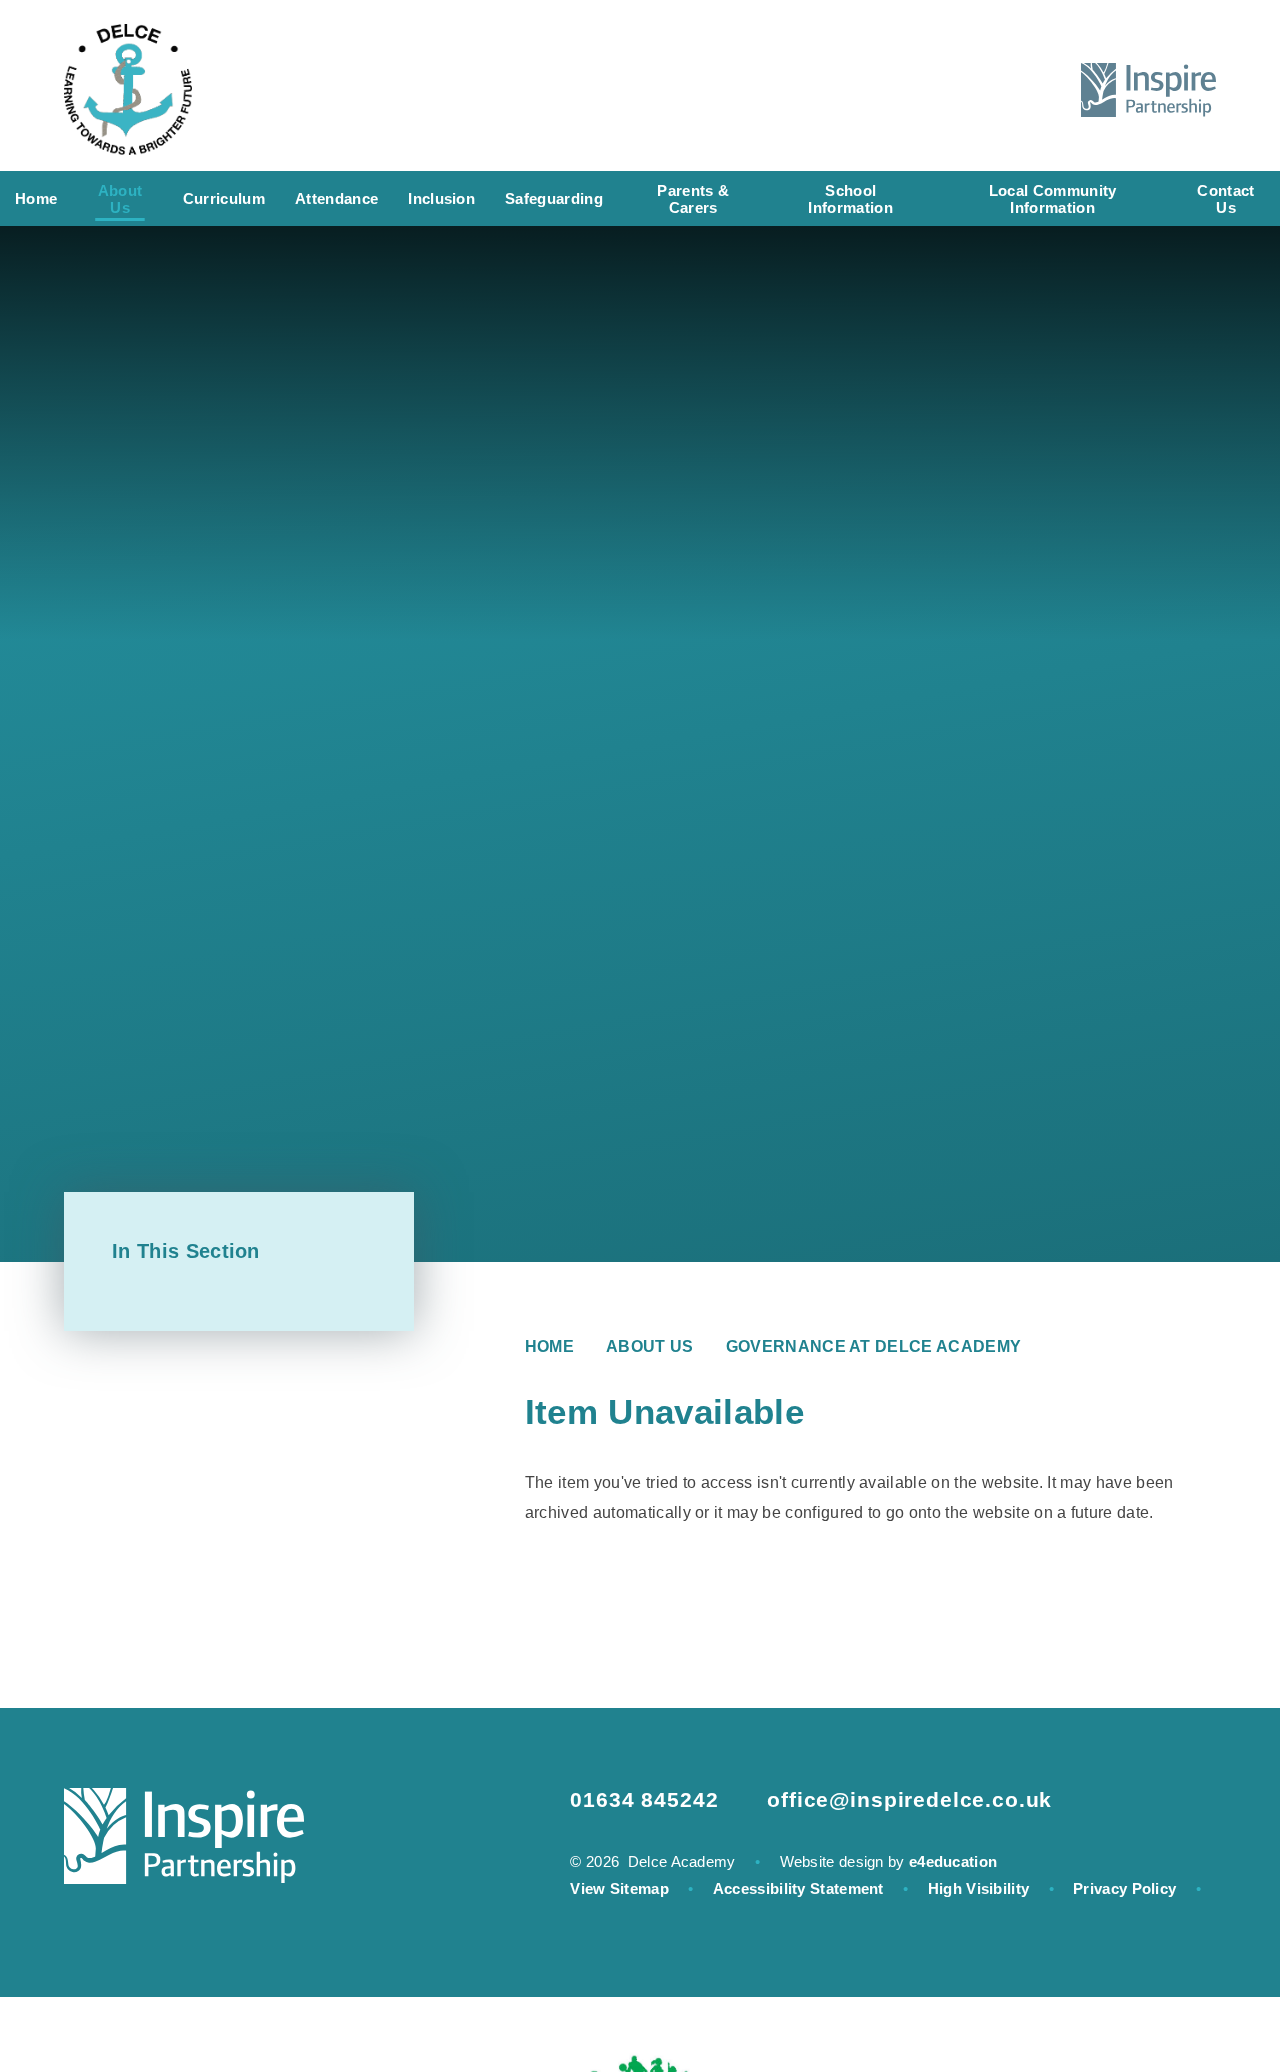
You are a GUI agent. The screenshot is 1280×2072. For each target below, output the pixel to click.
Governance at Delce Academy (874, 1346)
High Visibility (979, 1888)
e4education (953, 1861)
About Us (650, 1346)
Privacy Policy (1124, 1888)
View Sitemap (619, 1888)
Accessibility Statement (798, 1888)
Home (549, 1346)
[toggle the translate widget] (988, 90)
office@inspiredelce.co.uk (909, 1799)
